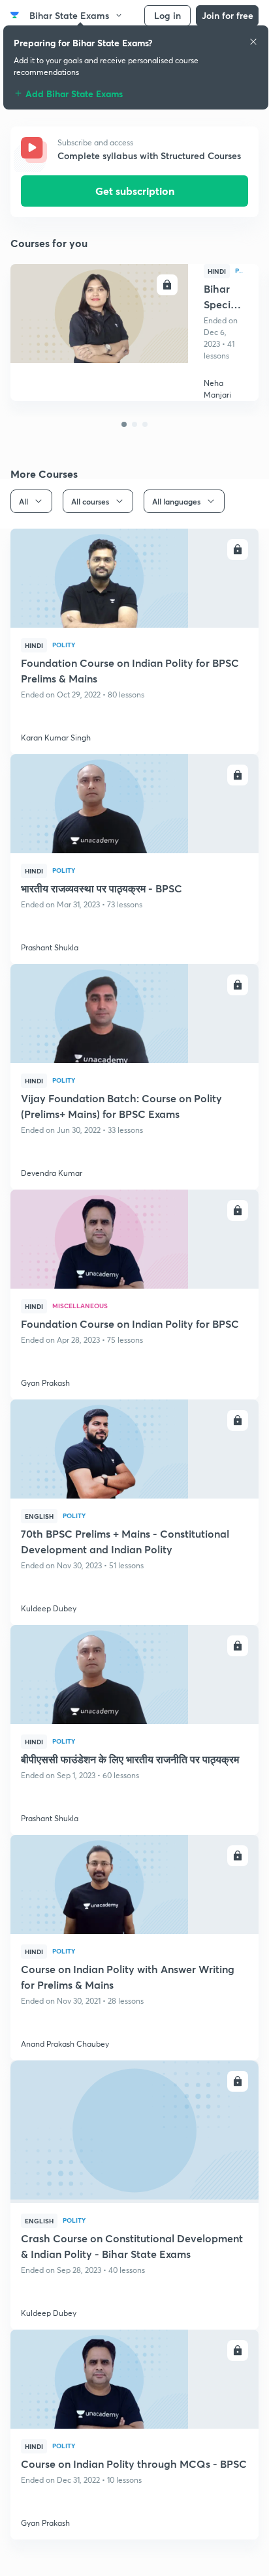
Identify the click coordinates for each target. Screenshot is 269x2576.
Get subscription (135, 191)
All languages (176, 501)
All (24, 501)
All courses (90, 501)
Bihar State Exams (69, 15)
